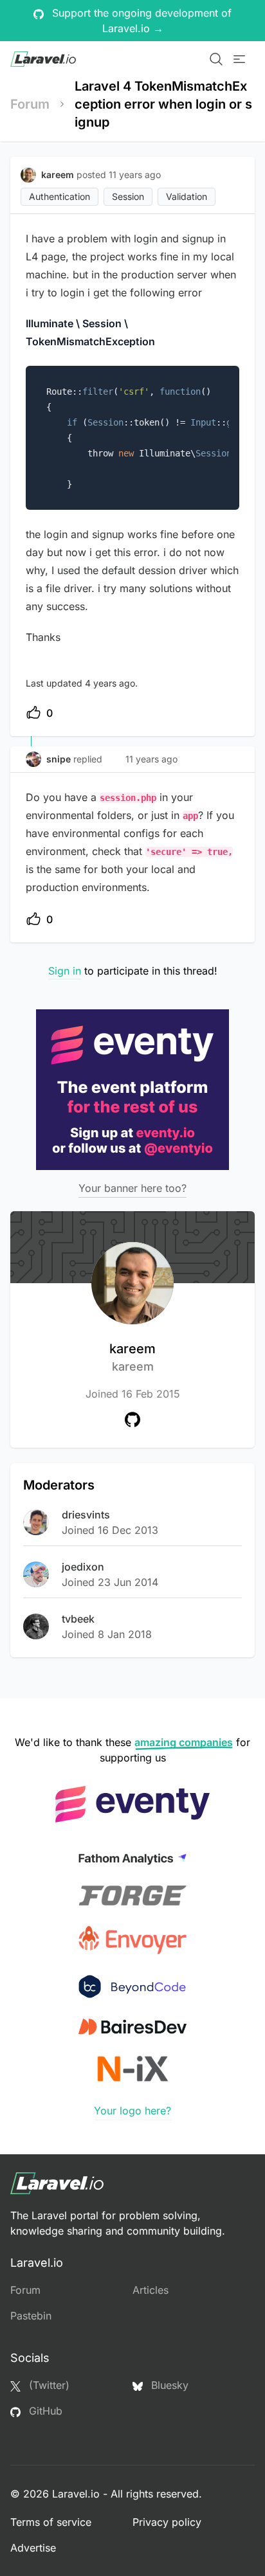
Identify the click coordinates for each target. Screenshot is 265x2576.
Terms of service (51, 2522)
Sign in (65, 971)
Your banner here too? (132, 1188)
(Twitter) (48, 2385)
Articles (151, 2290)
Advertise (33, 2548)
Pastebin (31, 2316)
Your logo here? (132, 2111)
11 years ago (151, 759)
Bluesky (168, 2385)
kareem (132, 1357)
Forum (30, 104)
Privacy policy (167, 2522)
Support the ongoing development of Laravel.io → (140, 21)
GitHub (44, 2411)
